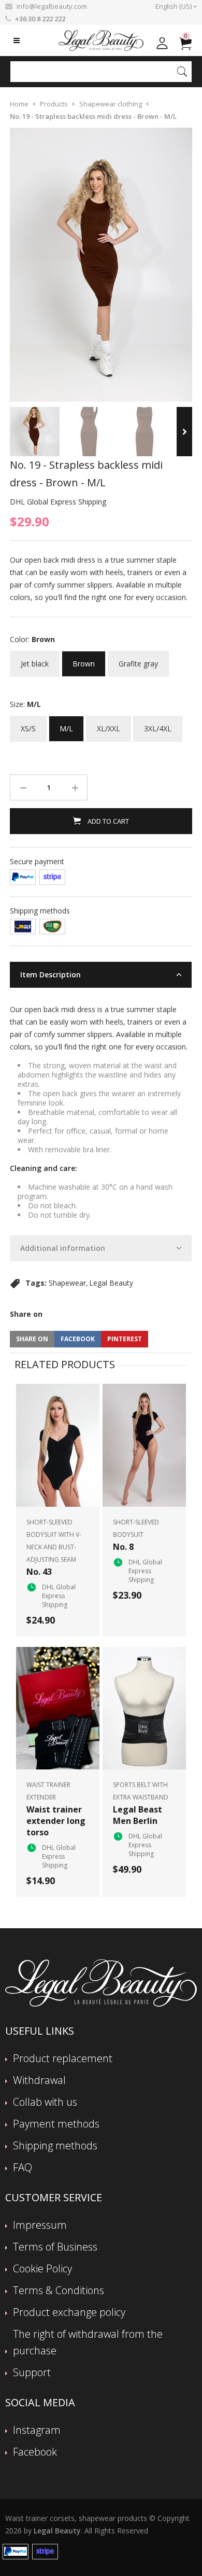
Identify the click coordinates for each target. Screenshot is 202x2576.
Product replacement (63, 2058)
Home (19, 104)
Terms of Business (55, 2247)
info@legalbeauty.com (52, 6)
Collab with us (45, 2102)
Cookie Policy (42, 2268)
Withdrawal (39, 2080)
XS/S (28, 725)
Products (54, 104)
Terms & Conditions (59, 2290)
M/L (66, 725)
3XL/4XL (158, 725)
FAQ (23, 2167)
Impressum (40, 2225)
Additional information (63, 1248)
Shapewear (67, 1283)
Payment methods (56, 2124)
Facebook (35, 2452)
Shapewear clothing (111, 104)
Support (32, 2372)
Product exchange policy (69, 2312)
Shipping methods (55, 2145)
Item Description (51, 974)
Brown (84, 660)
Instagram (37, 2430)
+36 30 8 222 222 (40, 19)
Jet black (35, 660)
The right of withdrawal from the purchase (88, 2342)
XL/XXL (109, 725)
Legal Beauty (111, 1283)
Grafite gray (138, 660)
